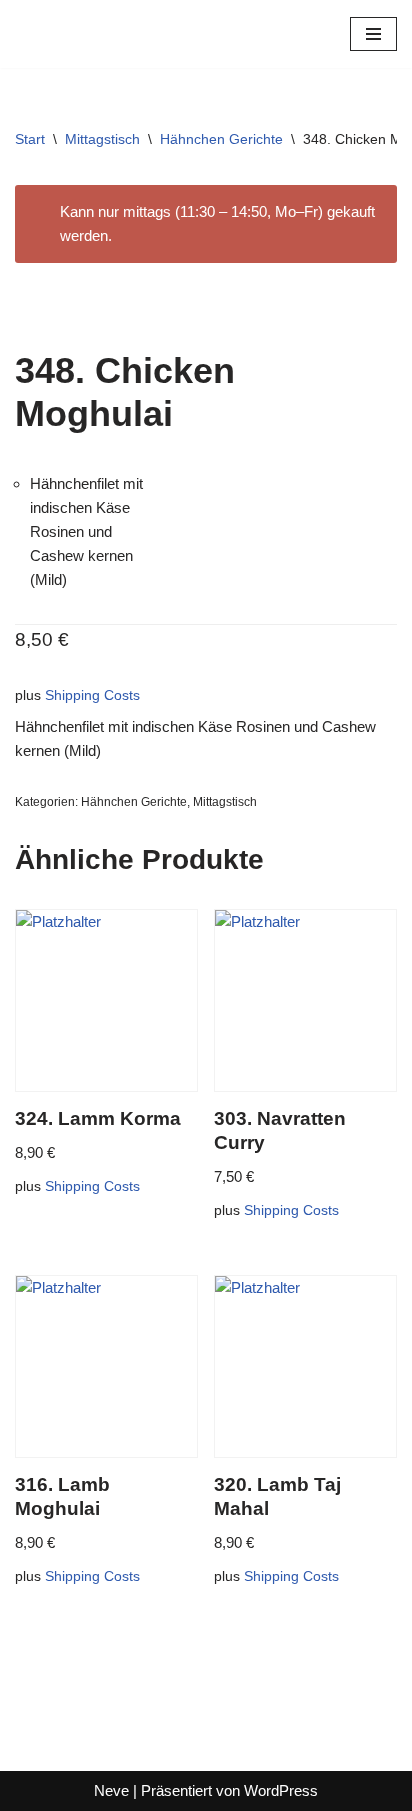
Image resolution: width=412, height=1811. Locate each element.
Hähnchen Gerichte (221, 139)
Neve (111, 1790)
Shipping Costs (92, 695)
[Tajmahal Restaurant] (75, 34)
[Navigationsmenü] (373, 34)
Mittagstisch (102, 139)
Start (30, 139)
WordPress (281, 1790)
